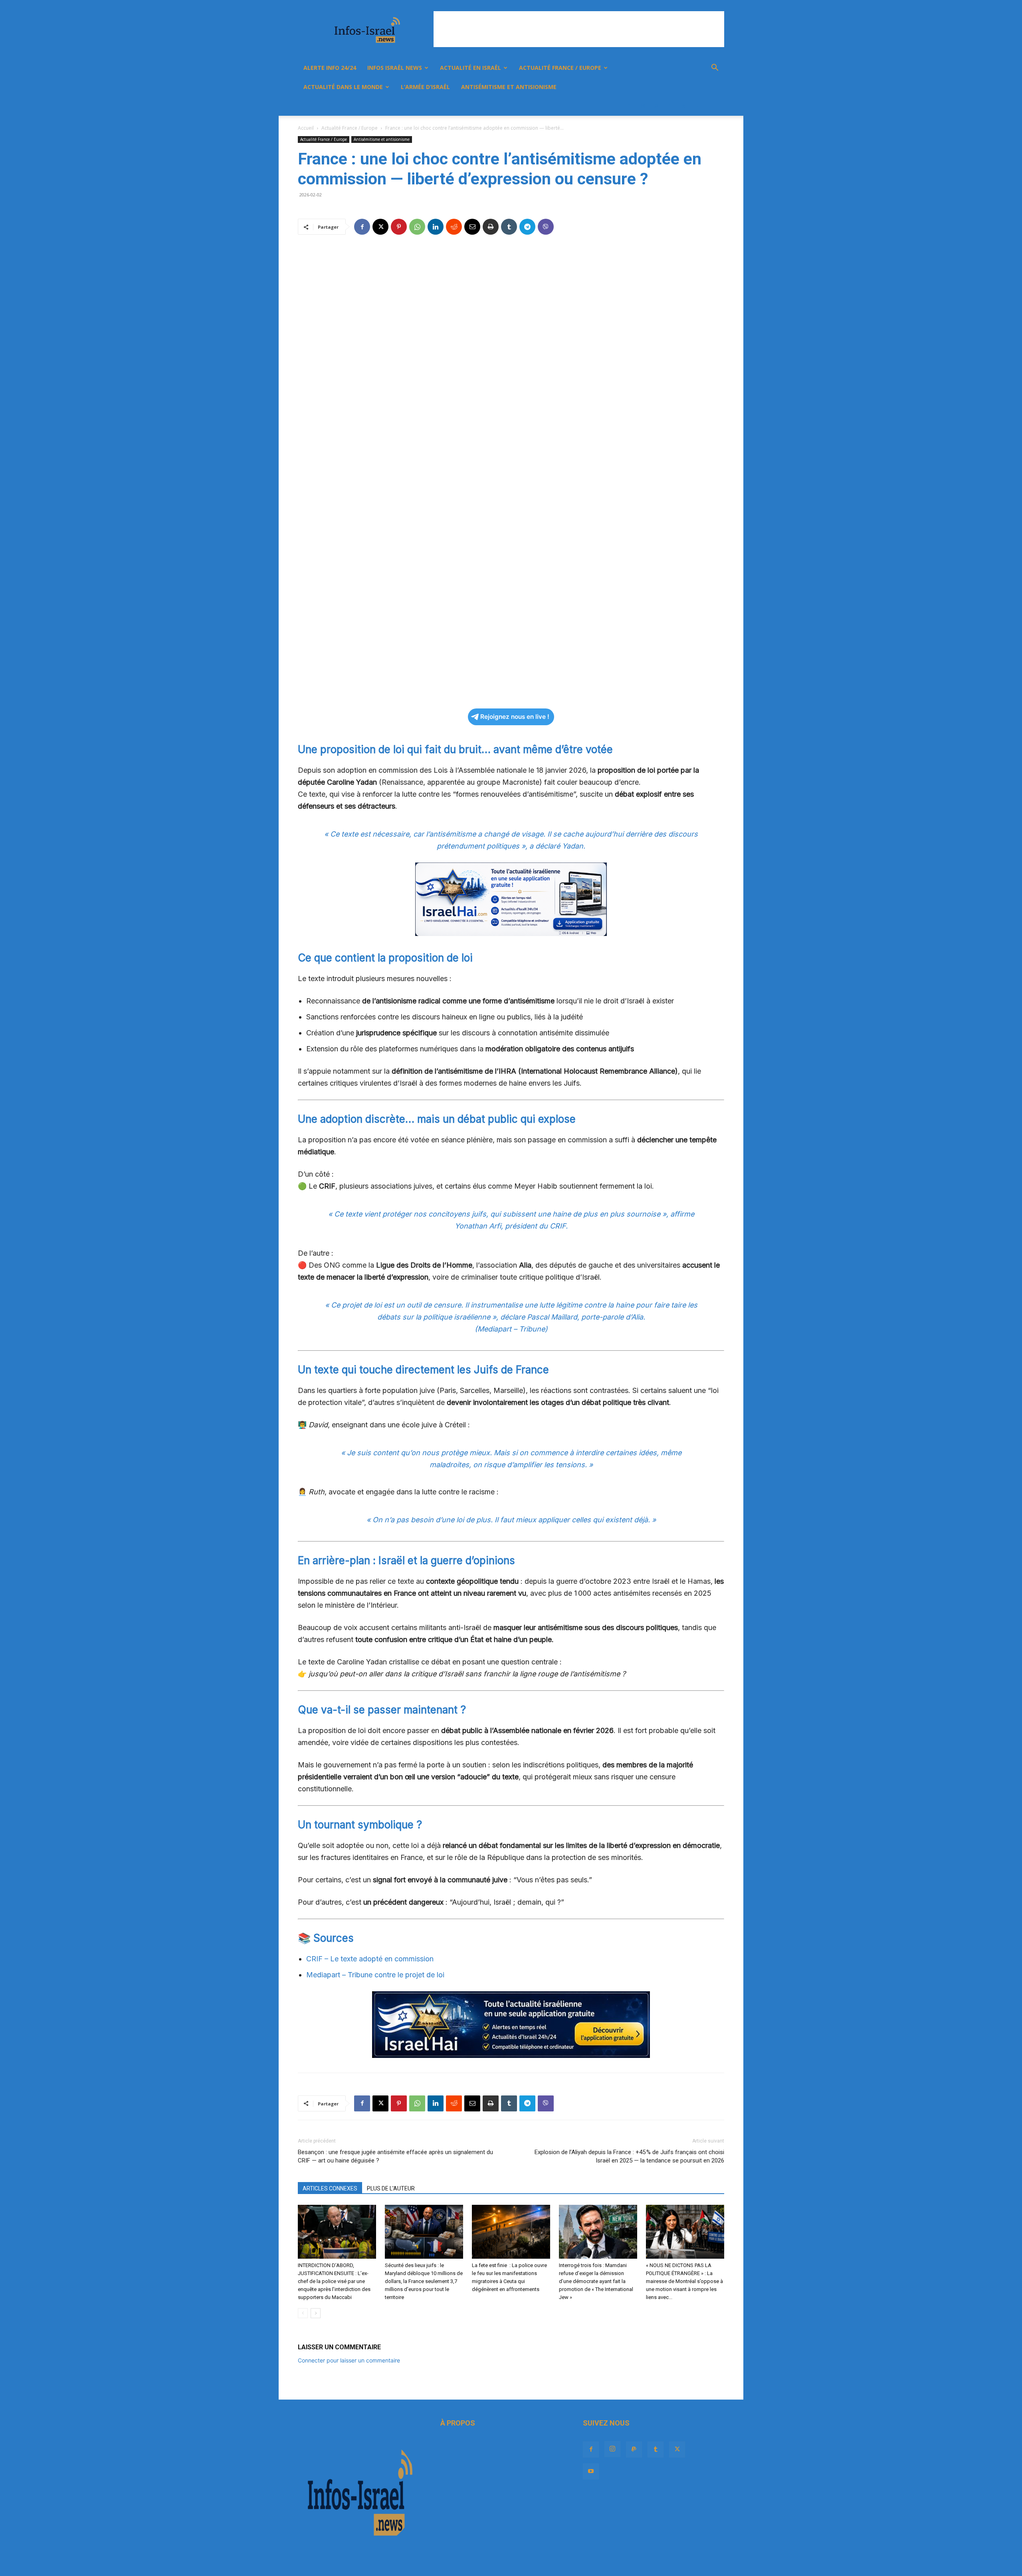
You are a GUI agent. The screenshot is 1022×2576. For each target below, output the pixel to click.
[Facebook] (629, 106)
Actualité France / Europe (560, 68)
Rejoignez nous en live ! (515, 717)
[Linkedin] (436, 227)
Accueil (306, 128)
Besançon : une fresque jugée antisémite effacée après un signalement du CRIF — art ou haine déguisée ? (395, 2156)
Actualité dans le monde (343, 87)
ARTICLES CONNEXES (330, 2188)
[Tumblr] (670, 106)
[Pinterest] (399, 227)
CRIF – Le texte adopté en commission (370, 1959)
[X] (683, 106)
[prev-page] (303, 2313)
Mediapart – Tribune (511, 1329)
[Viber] (546, 227)
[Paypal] (656, 106)
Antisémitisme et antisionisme (509, 87)
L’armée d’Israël (425, 87)
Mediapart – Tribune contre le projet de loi (375, 1975)
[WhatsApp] (417, 227)
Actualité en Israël (470, 68)
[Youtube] (697, 106)
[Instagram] (643, 106)
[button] (715, 68)
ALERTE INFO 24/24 (330, 68)
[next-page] (316, 2313)
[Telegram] (527, 227)
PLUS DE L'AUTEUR (391, 2188)
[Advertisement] (579, 29)
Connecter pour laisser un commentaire (349, 2360)
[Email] (472, 227)
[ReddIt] (454, 227)
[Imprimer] (491, 227)
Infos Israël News (395, 68)
